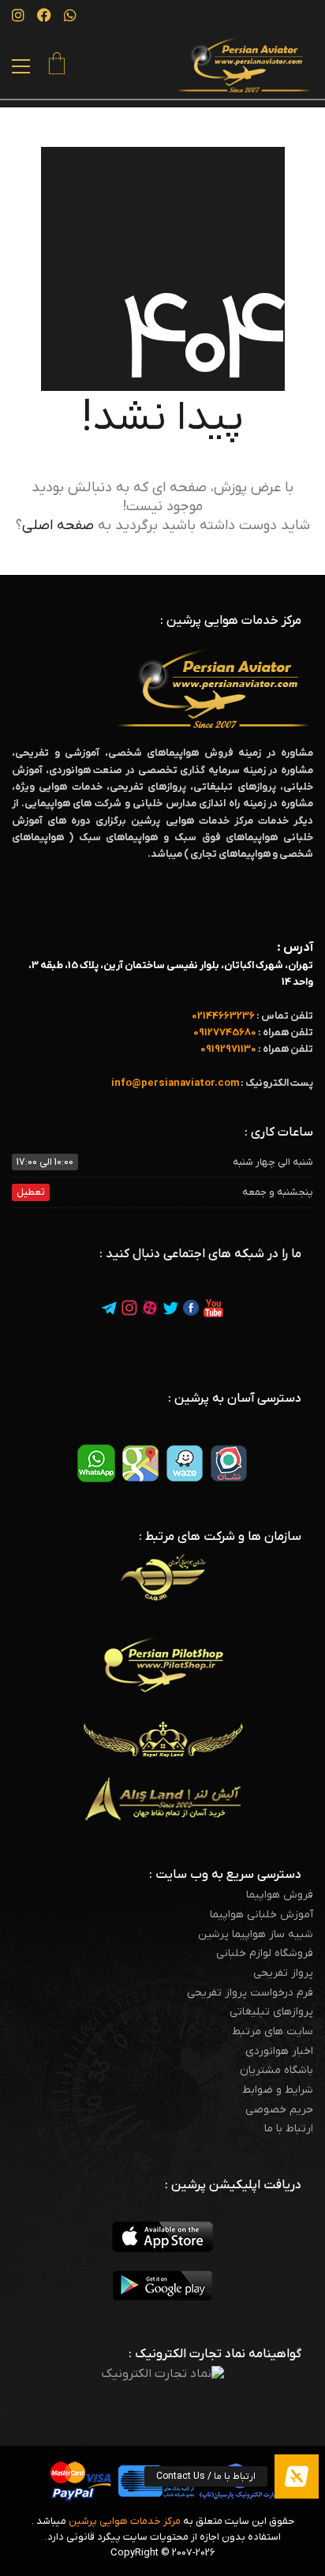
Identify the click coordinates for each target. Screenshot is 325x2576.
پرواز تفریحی (283, 1973)
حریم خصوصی (279, 2110)
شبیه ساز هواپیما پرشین (256, 1935)
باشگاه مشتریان (276, 2071)
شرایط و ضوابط (278, 2090)
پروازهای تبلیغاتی (271, 2012)
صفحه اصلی (58, 526)
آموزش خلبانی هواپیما (261, 1915)
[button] (21, 66)
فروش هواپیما (280, 1895)
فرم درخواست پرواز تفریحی (250, 1993)
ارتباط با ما (289, 2129)
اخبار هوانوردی (279, 2052)
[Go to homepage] (244, 65)
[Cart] (57, 66)
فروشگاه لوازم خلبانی (265, 1954)
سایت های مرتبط (273, 2032)
